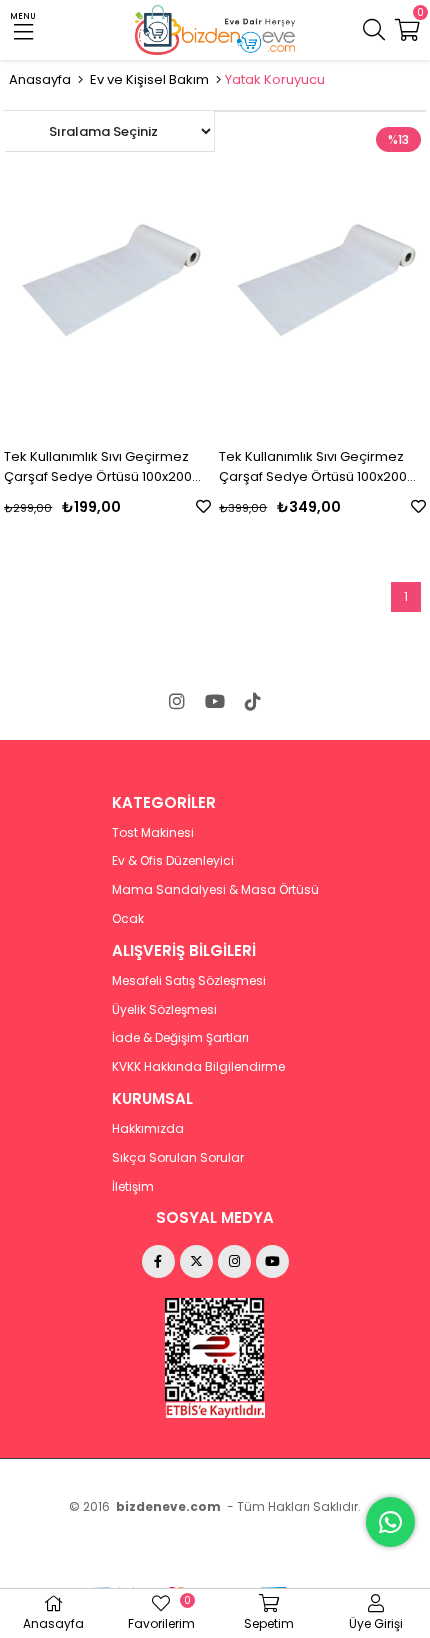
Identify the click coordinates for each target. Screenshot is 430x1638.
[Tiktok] (253, 701)
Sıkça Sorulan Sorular (178, 1158)
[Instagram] (177, 701)
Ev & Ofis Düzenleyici (173, 861)
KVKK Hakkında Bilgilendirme (198, 1067)
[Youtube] (215, 701)
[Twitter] (196, 1261)
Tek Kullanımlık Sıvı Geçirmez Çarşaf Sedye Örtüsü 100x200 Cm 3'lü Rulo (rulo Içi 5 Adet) (98, 467)
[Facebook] (158, 1261)
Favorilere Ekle (203, 506)
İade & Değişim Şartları (180, 1038)
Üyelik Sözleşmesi (164, 1010)
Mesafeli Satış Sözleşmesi (189, 981)
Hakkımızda (148, 1129)
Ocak (128, 919)
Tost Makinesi (153, 833)
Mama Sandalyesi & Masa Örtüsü (215, 890)
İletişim (133, 1187)
